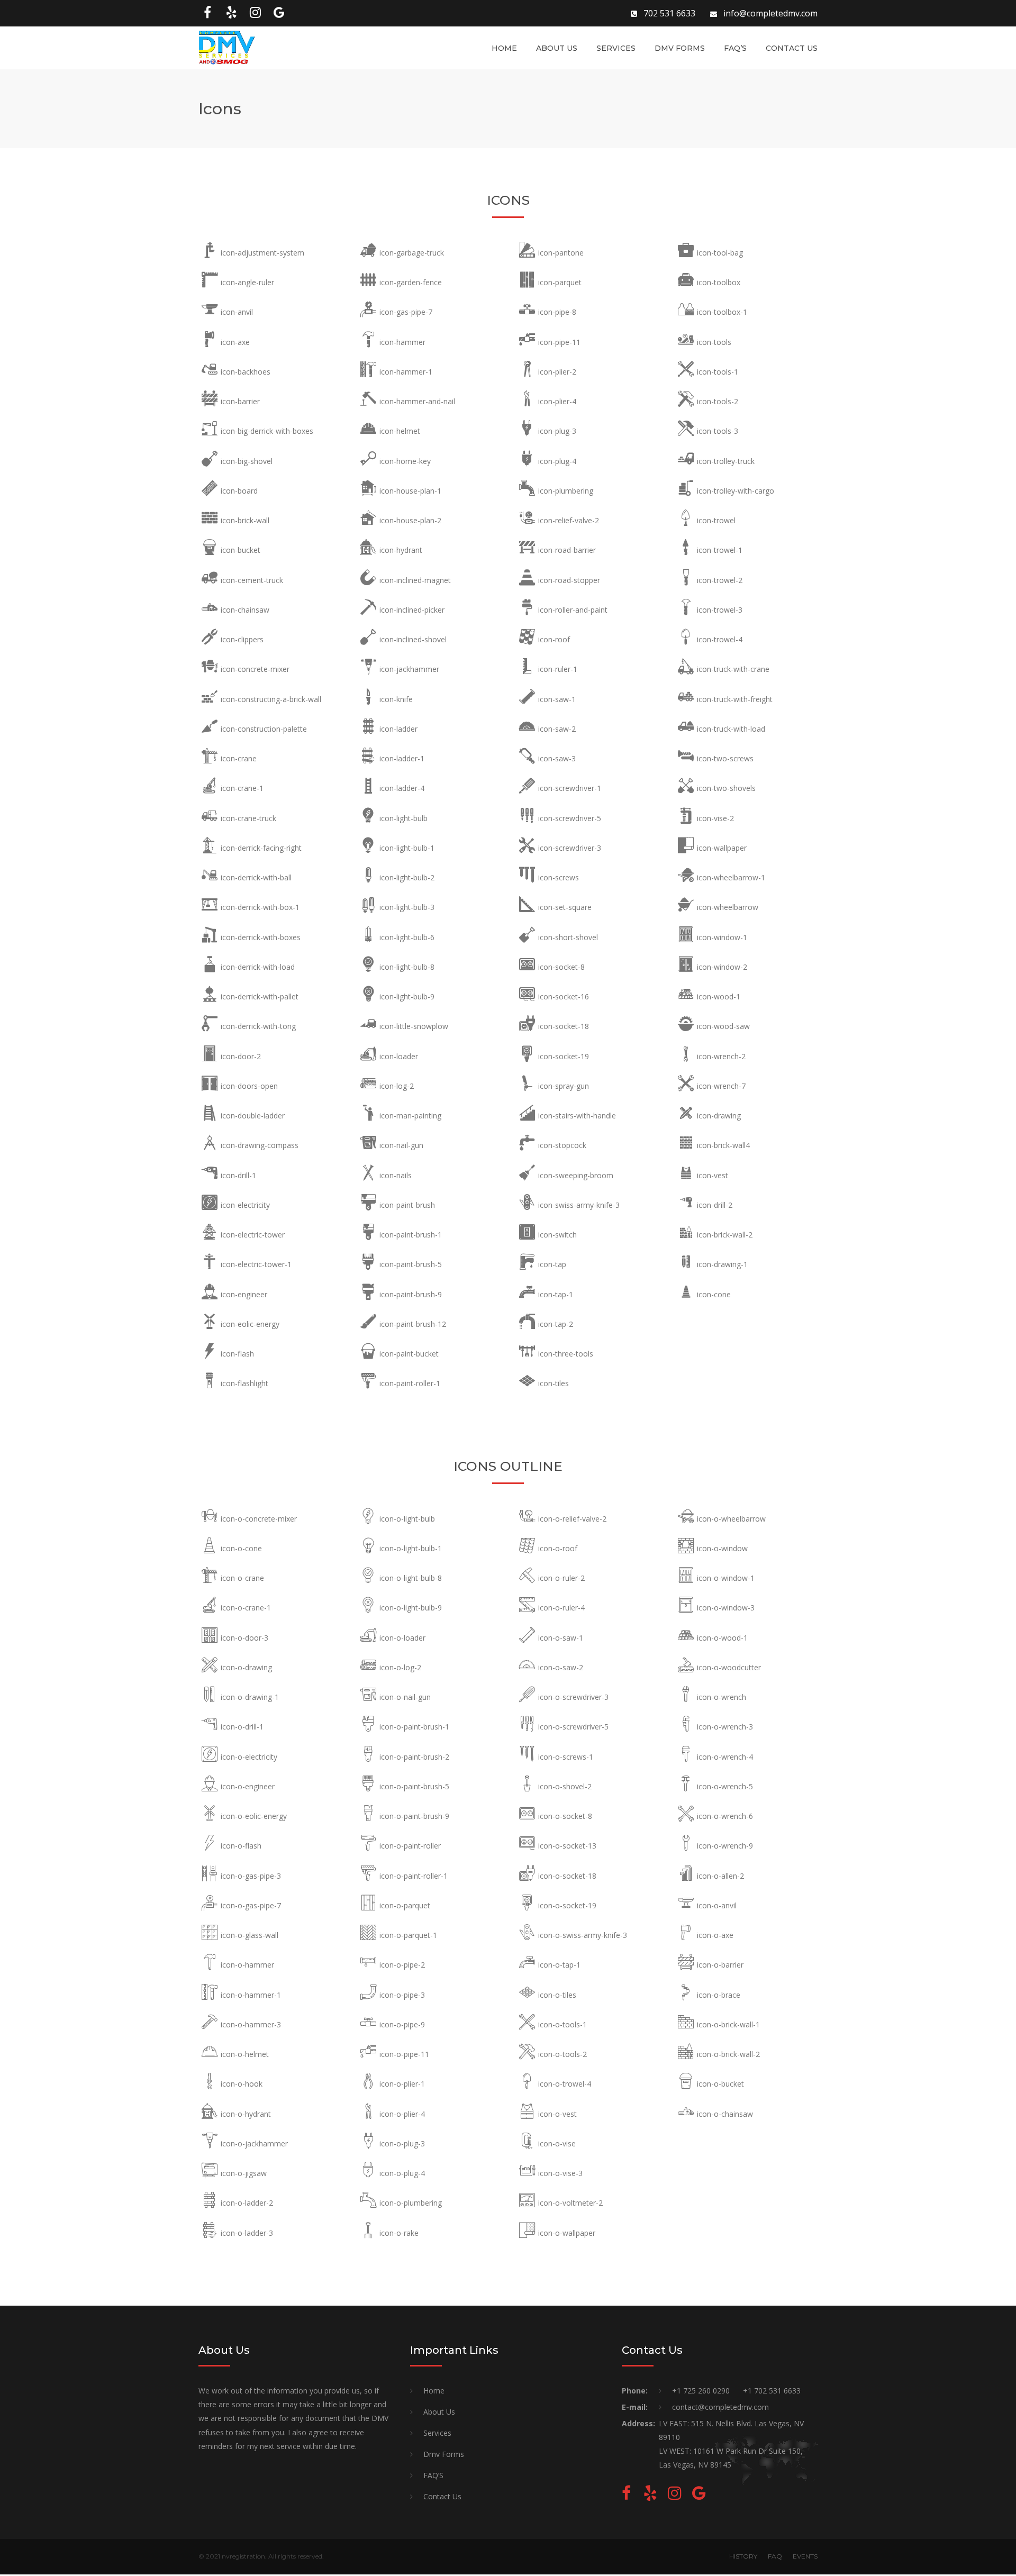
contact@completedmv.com (720, 2407)
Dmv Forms (680, 48)
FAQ (775, 2556)
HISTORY (743, 2556)
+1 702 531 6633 (772, 2391)
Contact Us (792, 48)
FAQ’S (735, 48)
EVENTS (805, 2556)
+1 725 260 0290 (701, 2391)
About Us (557, 48)
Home (504, 48)
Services (616, 48)
